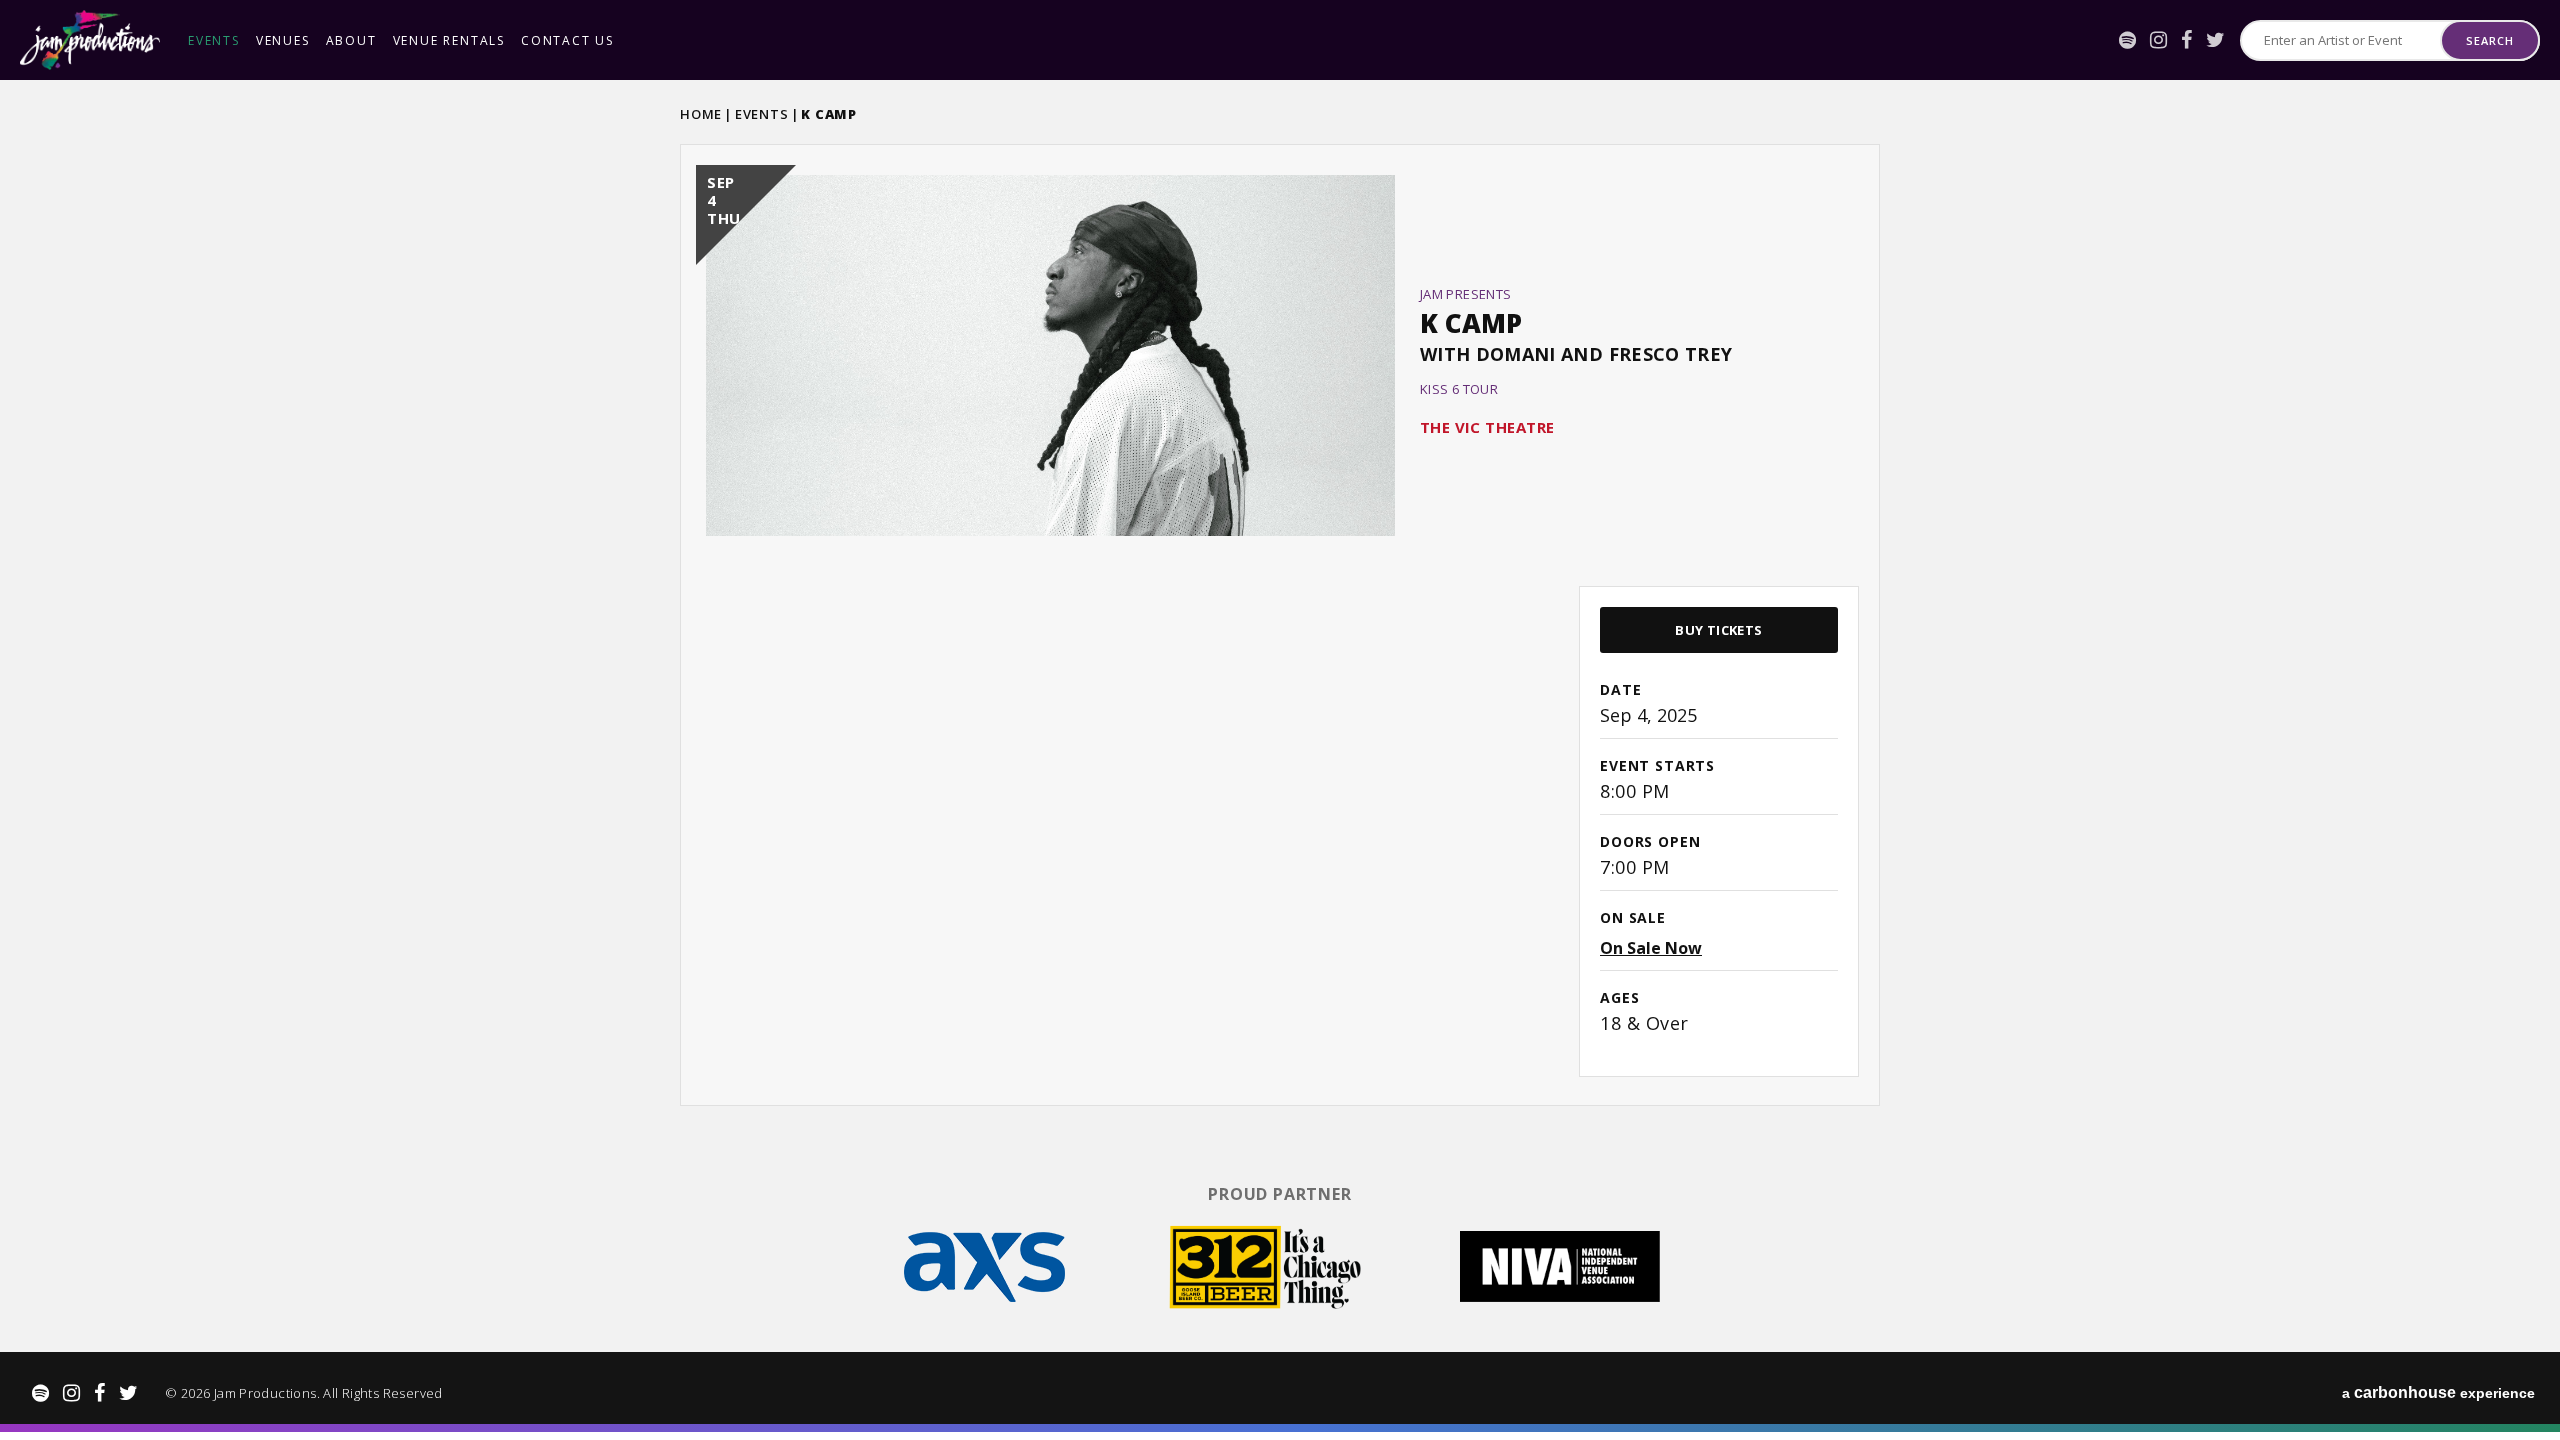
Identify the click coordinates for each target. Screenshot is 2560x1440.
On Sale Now (1651, 948)
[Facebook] (2186, 40)
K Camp (1471, 323)
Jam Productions (90, 40)
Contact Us (567, 40)
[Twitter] (2215, 40)
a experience (2438, 1392)
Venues (283, 40)
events (214, 40)
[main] (1280, 623)
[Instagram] (2158, 40)
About (351, 40)
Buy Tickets (1718, 630)
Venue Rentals (449, 40)
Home (701, 114)
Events (762, 114)
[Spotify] (2127, 40)
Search (2489, 40)
